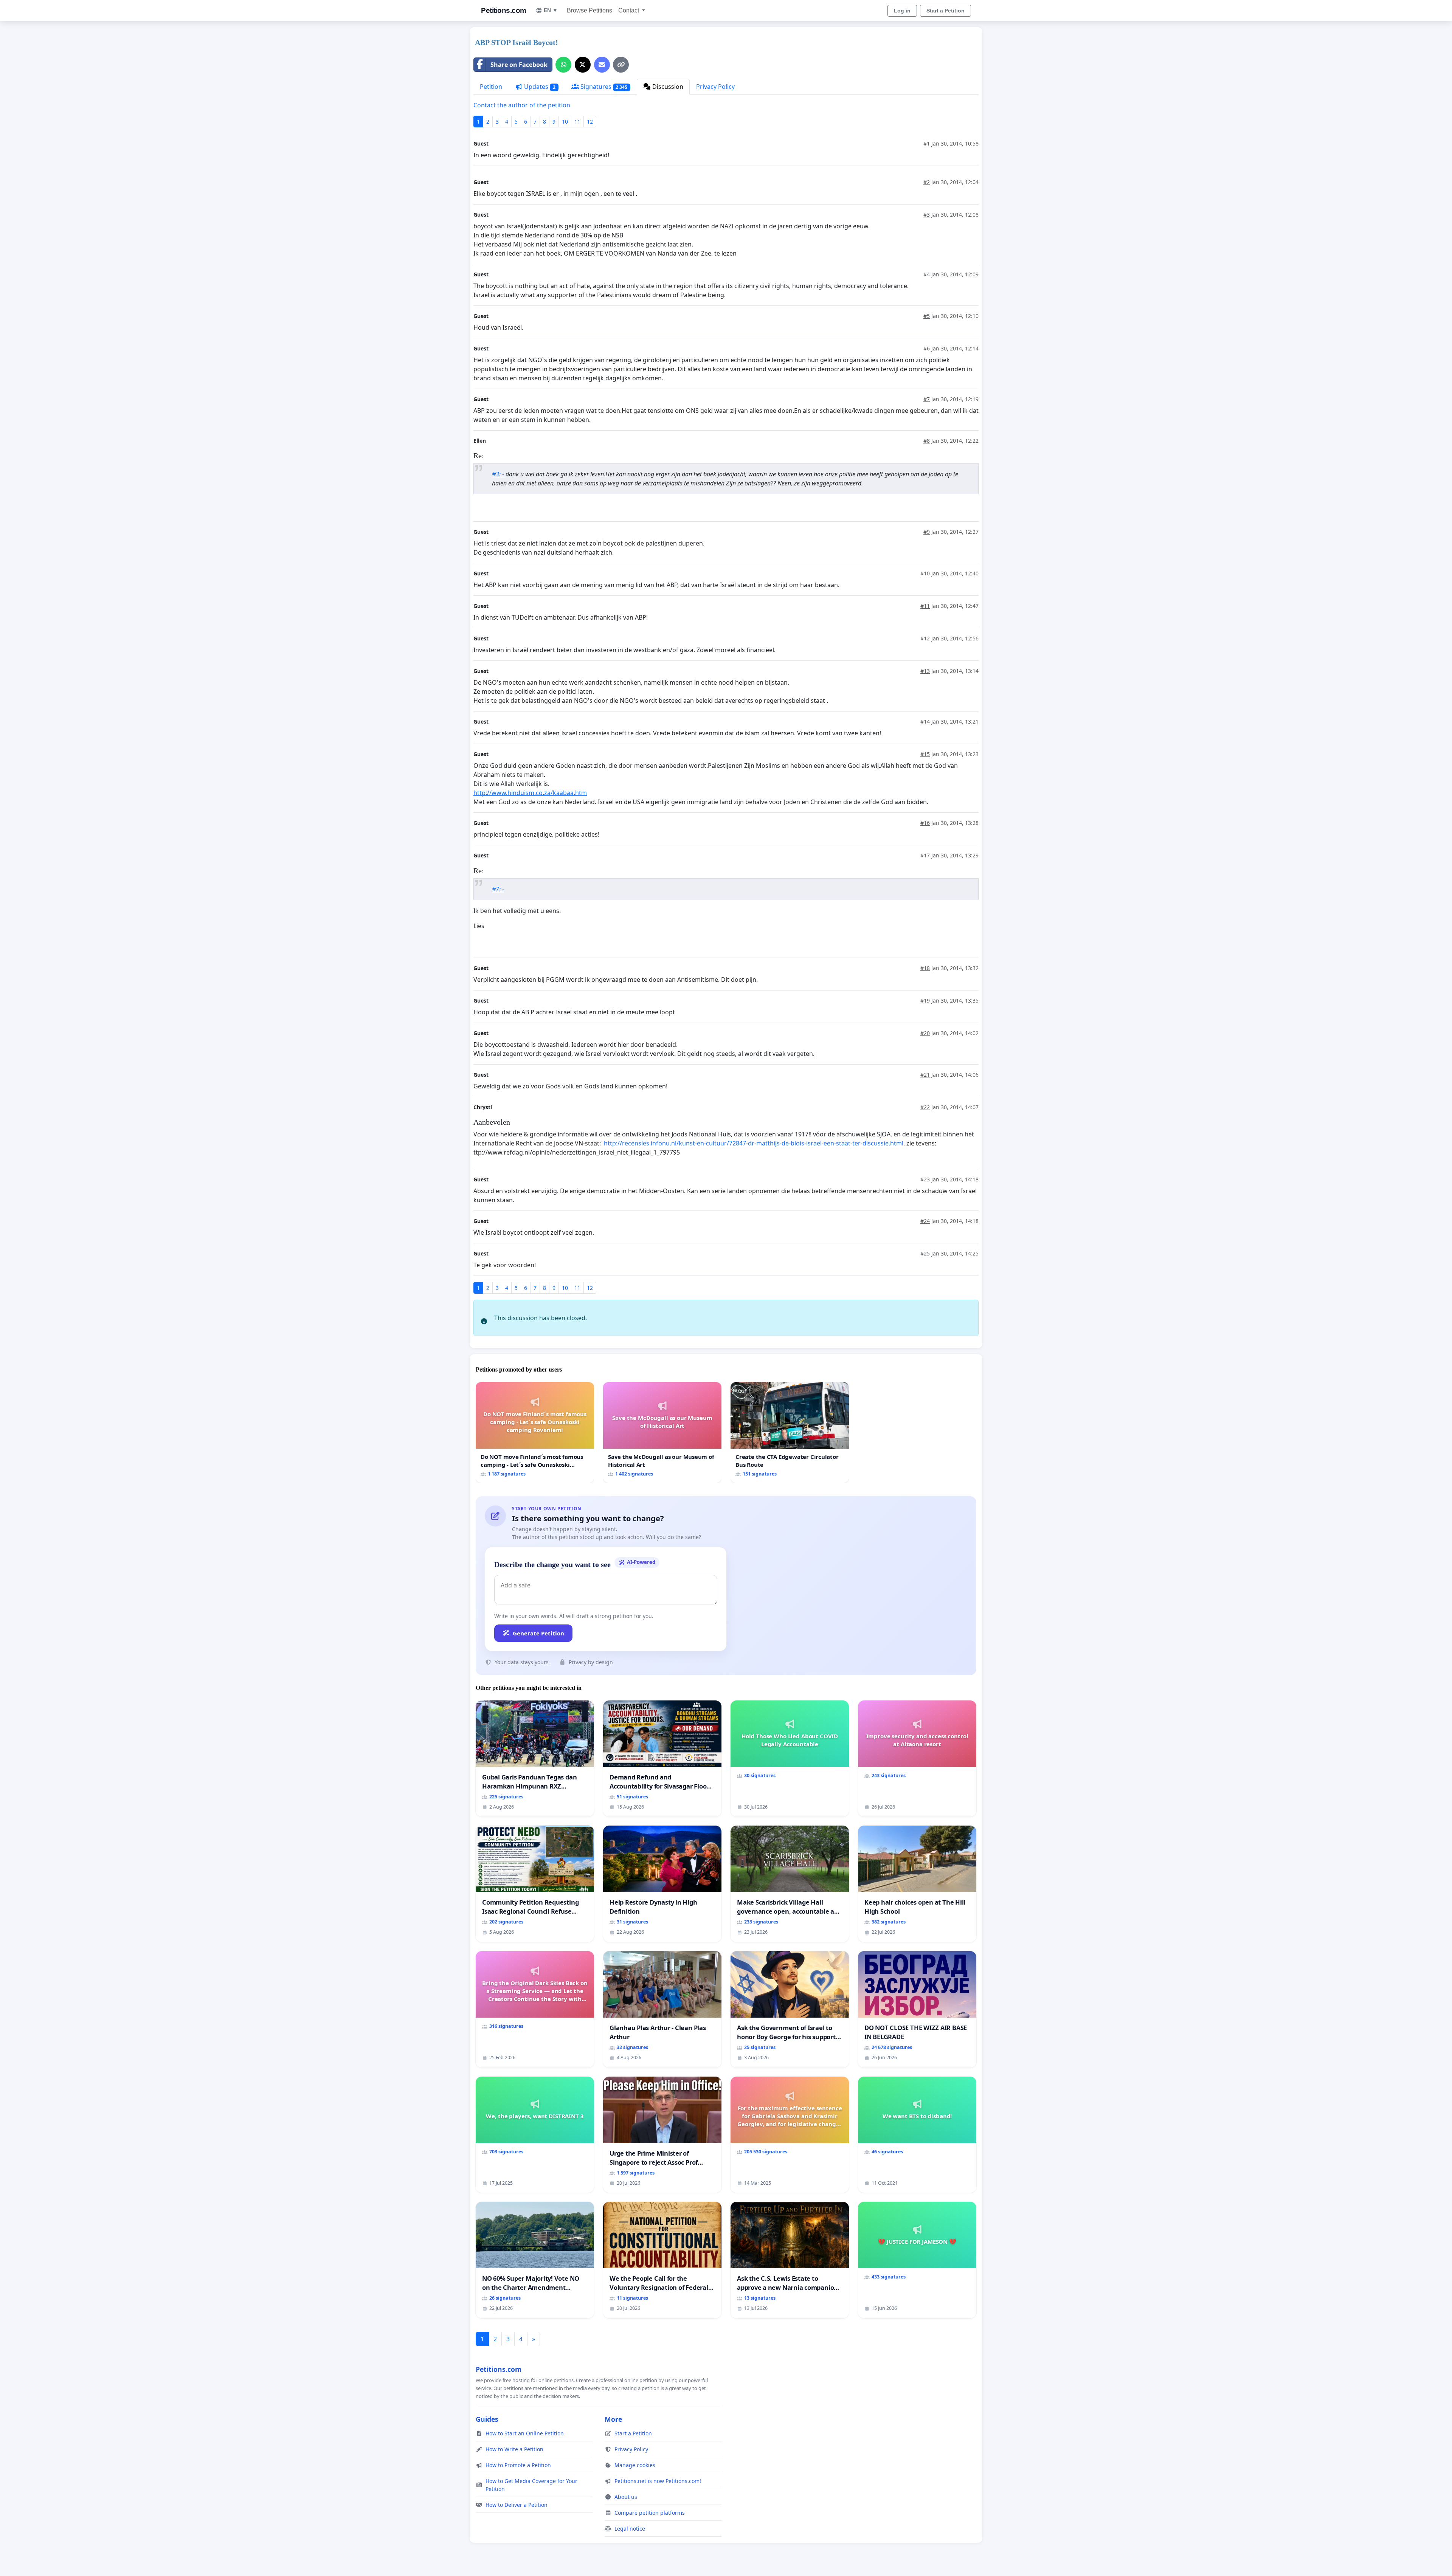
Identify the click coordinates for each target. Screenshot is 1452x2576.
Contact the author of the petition (522, 105)
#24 (925, 1221)
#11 (925, 606)
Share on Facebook (519, 65)
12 (590, 122)
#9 (927, 532)
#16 (925, 823)
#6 (927, 348)
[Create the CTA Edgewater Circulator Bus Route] (790, 1432)
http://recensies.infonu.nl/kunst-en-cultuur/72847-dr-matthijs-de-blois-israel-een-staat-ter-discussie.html (754, 1143)
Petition (491, 87)
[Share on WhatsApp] (563, 65)
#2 (927, 182)
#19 (925, 1000)
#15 (925, 754)
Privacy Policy (715, 87)
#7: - (498, 889)
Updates (539, 87)
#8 (927, 441)
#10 (925, 573)
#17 (925, 855)
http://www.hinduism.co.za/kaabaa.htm (530, 793)
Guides (487, 2419)
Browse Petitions (589, 10)
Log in (902, 11)
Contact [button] (629, 10)
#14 (925, 721)
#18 (925, 968)
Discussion (667, 87)
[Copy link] (621, 65)
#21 (925, 1075)
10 (565, 122)
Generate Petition (538, 1633)
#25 (925, 1253)
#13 (925, 671)
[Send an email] (602, 65)
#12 (925, 638)
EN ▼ (551, 10)
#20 (925, 1033)
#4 (927, 274)
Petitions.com (504, 10)
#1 (927, 143)
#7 (927, 399)
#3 (927, 215)
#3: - (499, 474)
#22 (925, 1107)
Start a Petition (946, 11)
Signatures (603, 87)
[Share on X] (583, 65)
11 (577, 122)
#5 (927, 316)
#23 (925, 1179)
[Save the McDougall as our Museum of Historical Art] (662, 1432)
